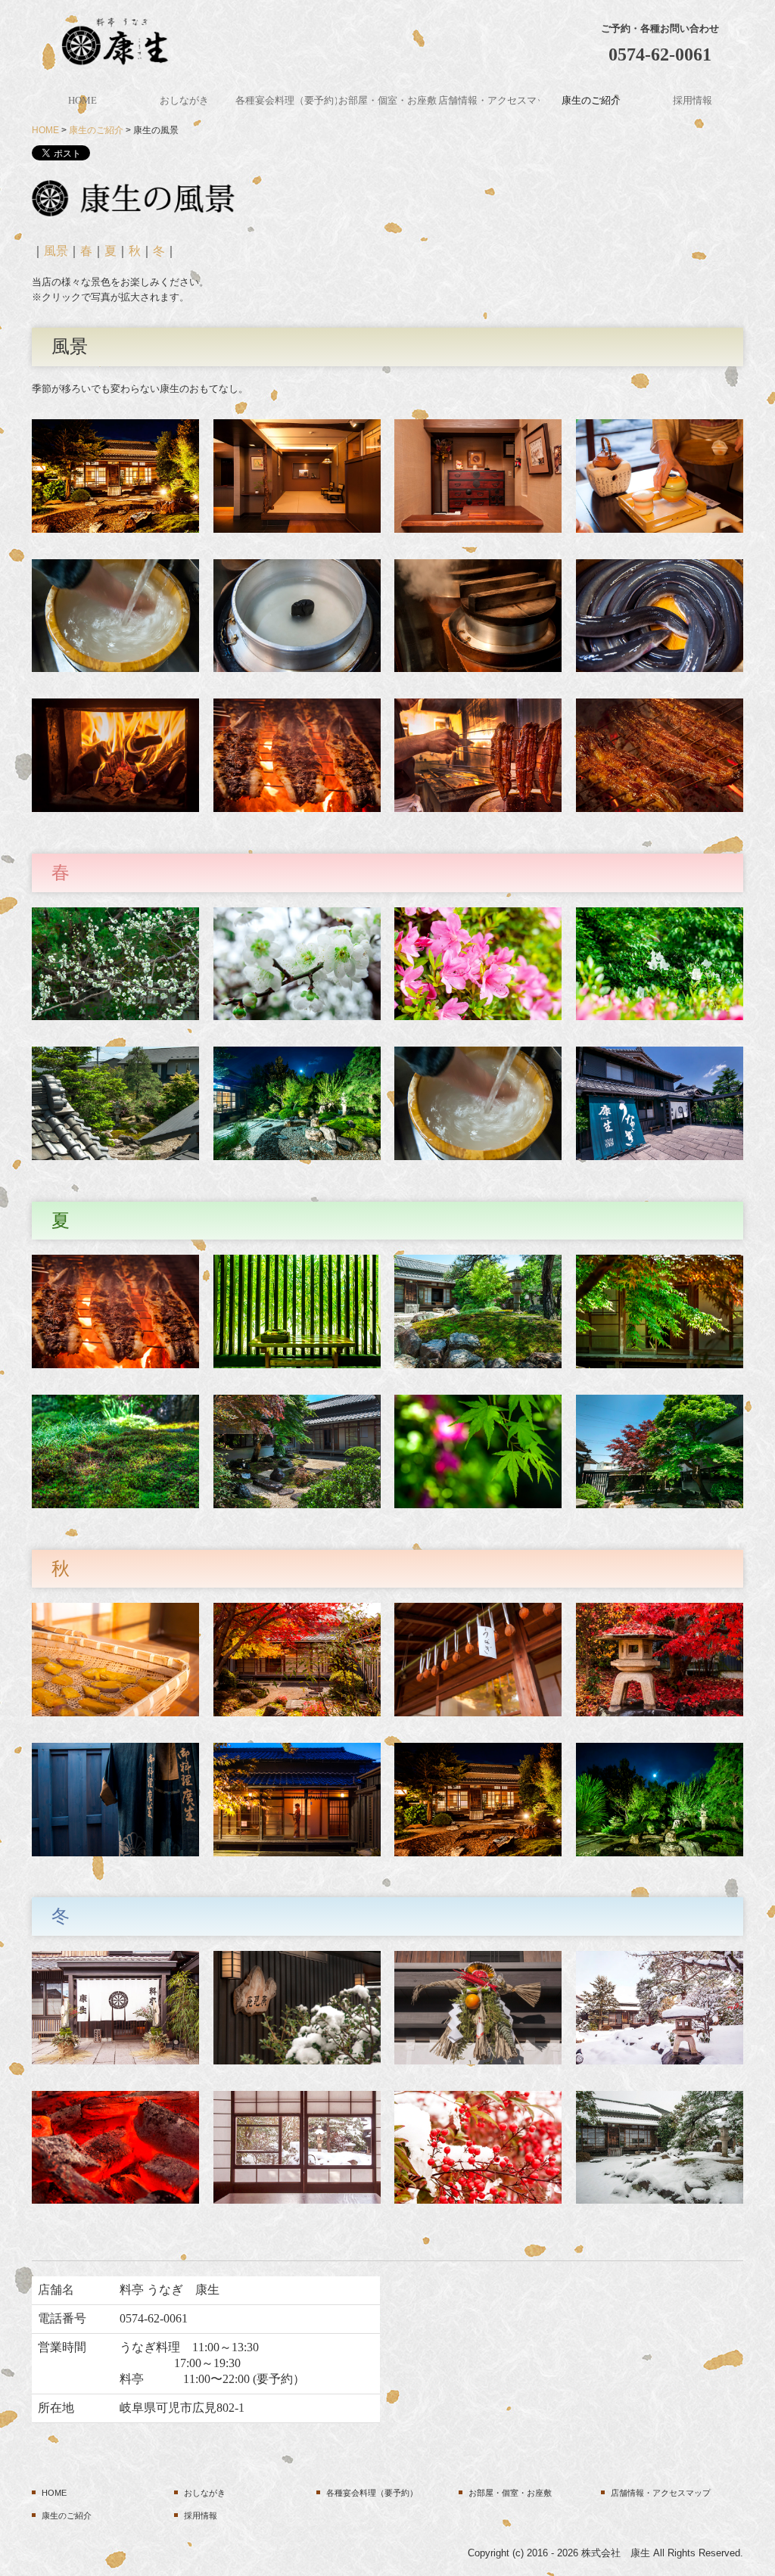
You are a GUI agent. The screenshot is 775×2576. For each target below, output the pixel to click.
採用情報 (693, 100)
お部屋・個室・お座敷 (387, 100)
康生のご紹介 (591, 100)
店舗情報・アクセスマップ (489, 100)
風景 (56, 251)
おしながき (189, 100)
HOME (82, 100)
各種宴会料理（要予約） (286, 100)
